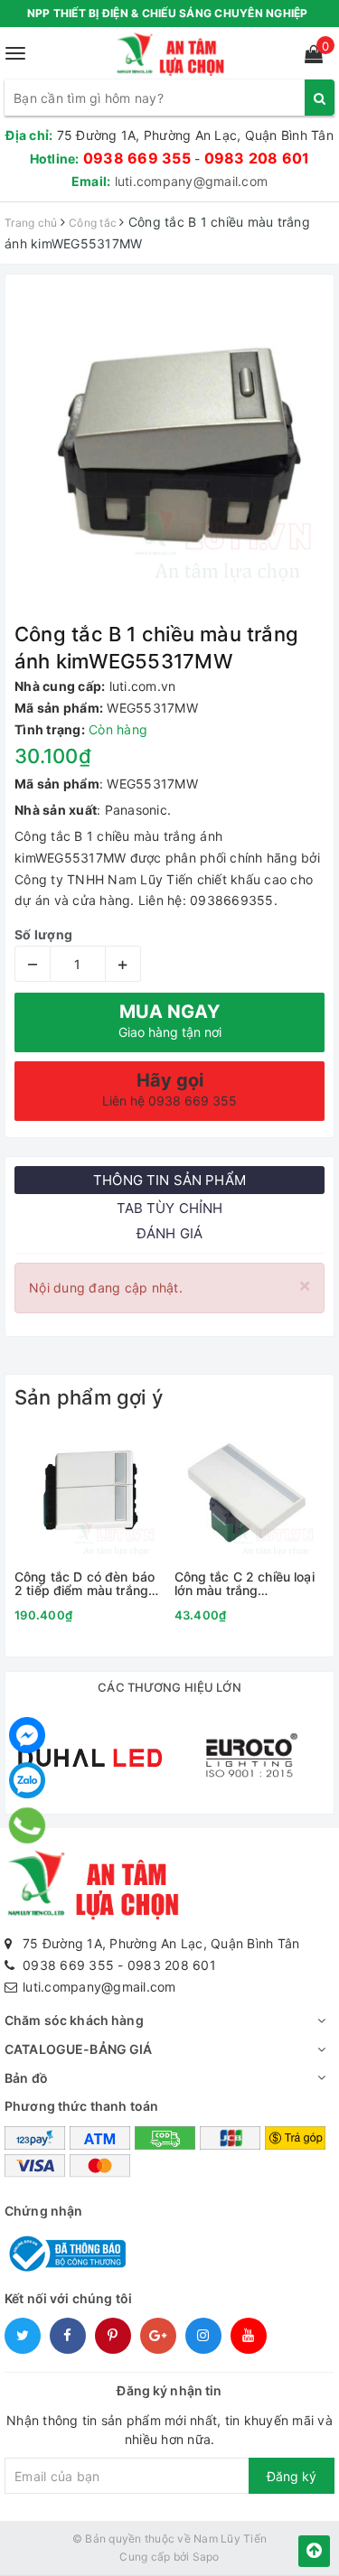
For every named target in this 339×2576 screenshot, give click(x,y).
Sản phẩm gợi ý (89, 1397)
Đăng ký (292, 2476)
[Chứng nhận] (65, 2252)
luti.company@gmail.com (192, 181)
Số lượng (43, 934)
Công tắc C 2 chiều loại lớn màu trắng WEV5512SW (245, 1584)
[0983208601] (27, 1825)
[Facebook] (27, 1735)
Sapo (206, 2557)
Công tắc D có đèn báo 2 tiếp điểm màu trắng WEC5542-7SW (85, 1584)
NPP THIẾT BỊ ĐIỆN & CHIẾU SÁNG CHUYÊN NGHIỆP (168, 13)
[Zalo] (27, 1780)
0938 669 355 (137, 158)
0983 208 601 (257, 158)
